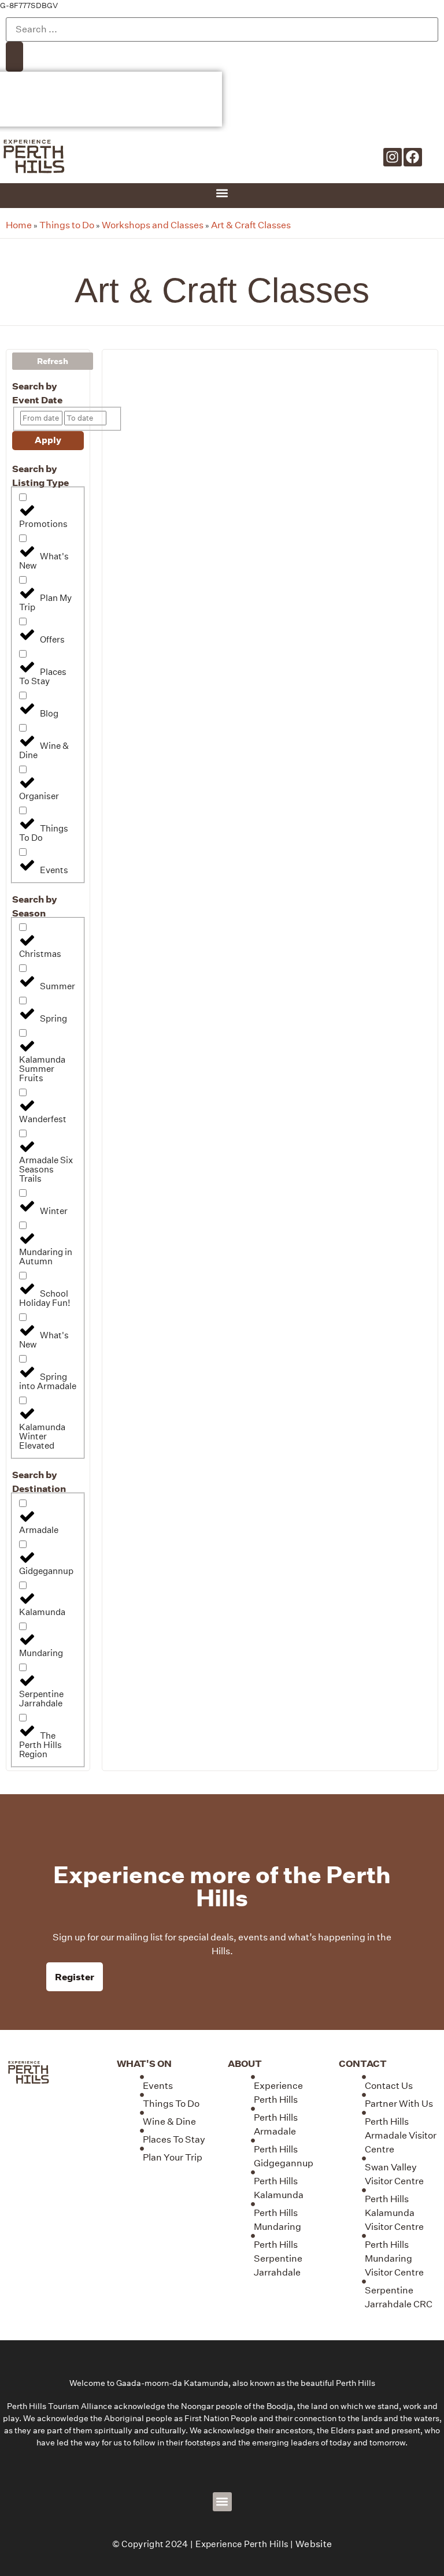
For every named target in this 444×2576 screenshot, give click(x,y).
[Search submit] (14, 57)
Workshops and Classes (153, 225)
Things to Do (67, 225)
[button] (222, 193)
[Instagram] (393, 157)
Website (314, 2544)
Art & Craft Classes (251, 225)
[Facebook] (413, 157)
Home (19, 225)
